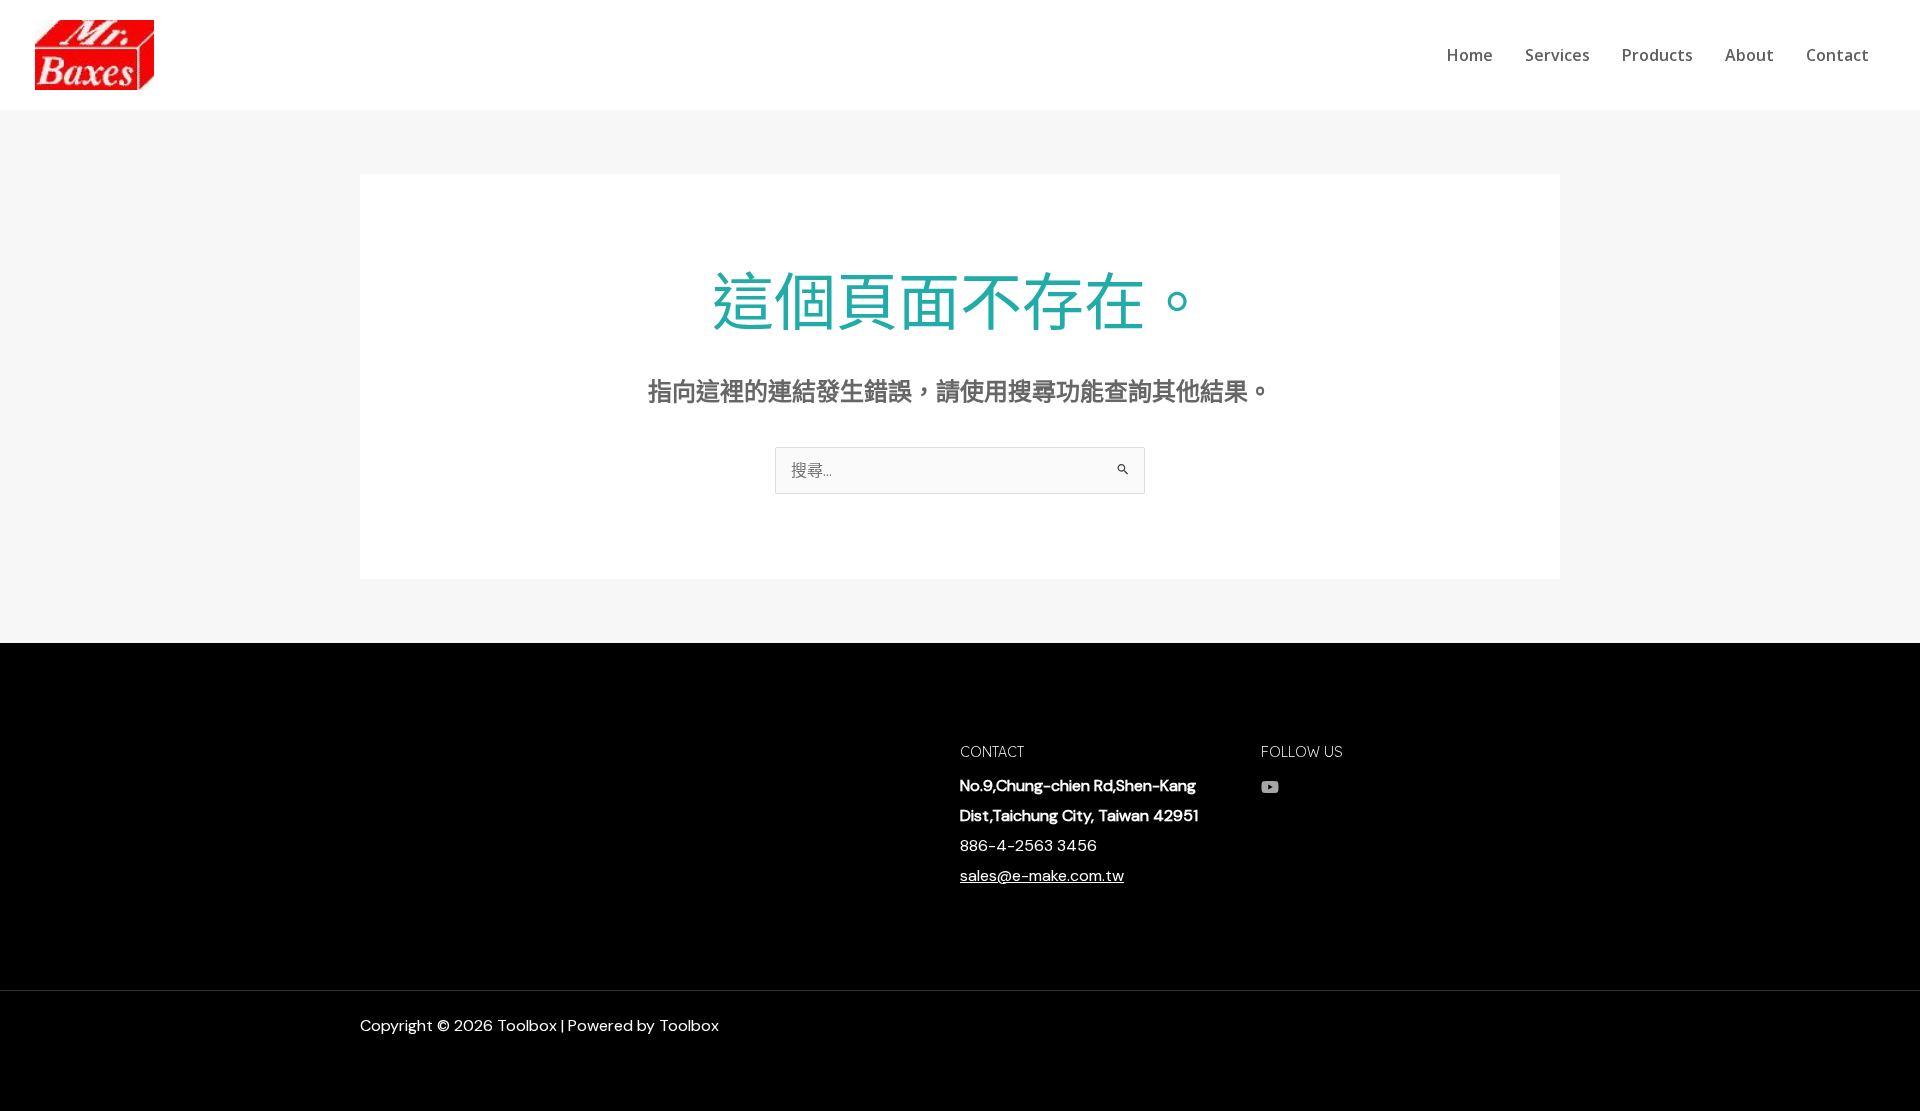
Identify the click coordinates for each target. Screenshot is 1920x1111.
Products (1657, 55)
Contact (1837, 55)
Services (1557, 55)
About (1749, 55)
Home (1470, 55)
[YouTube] (1270, 787)
